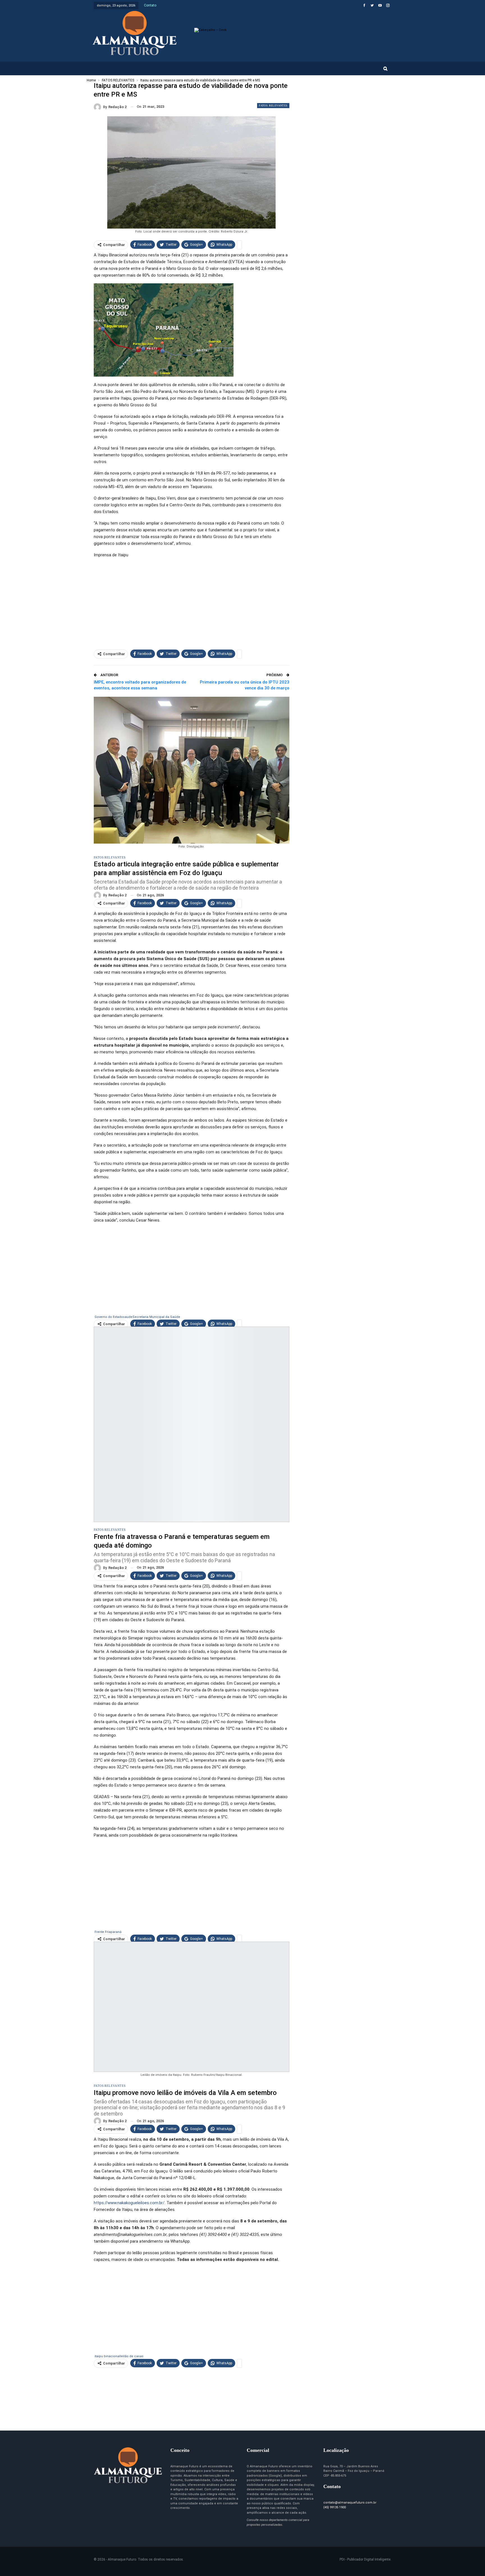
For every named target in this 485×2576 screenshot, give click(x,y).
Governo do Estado (109, 1317)
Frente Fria (103, 1932)
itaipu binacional (107, 2356)
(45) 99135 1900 (335, 2507)
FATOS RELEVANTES (273, 105)
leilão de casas (132, 2356)
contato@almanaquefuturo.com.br (350, 2503)
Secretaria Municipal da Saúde (156, 1317)
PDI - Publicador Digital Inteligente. (365, 2559)
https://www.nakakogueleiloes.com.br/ (129, 2203)
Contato (150, 5)
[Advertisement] (192, 602)
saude (128, 1317)
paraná (116, 1932)
